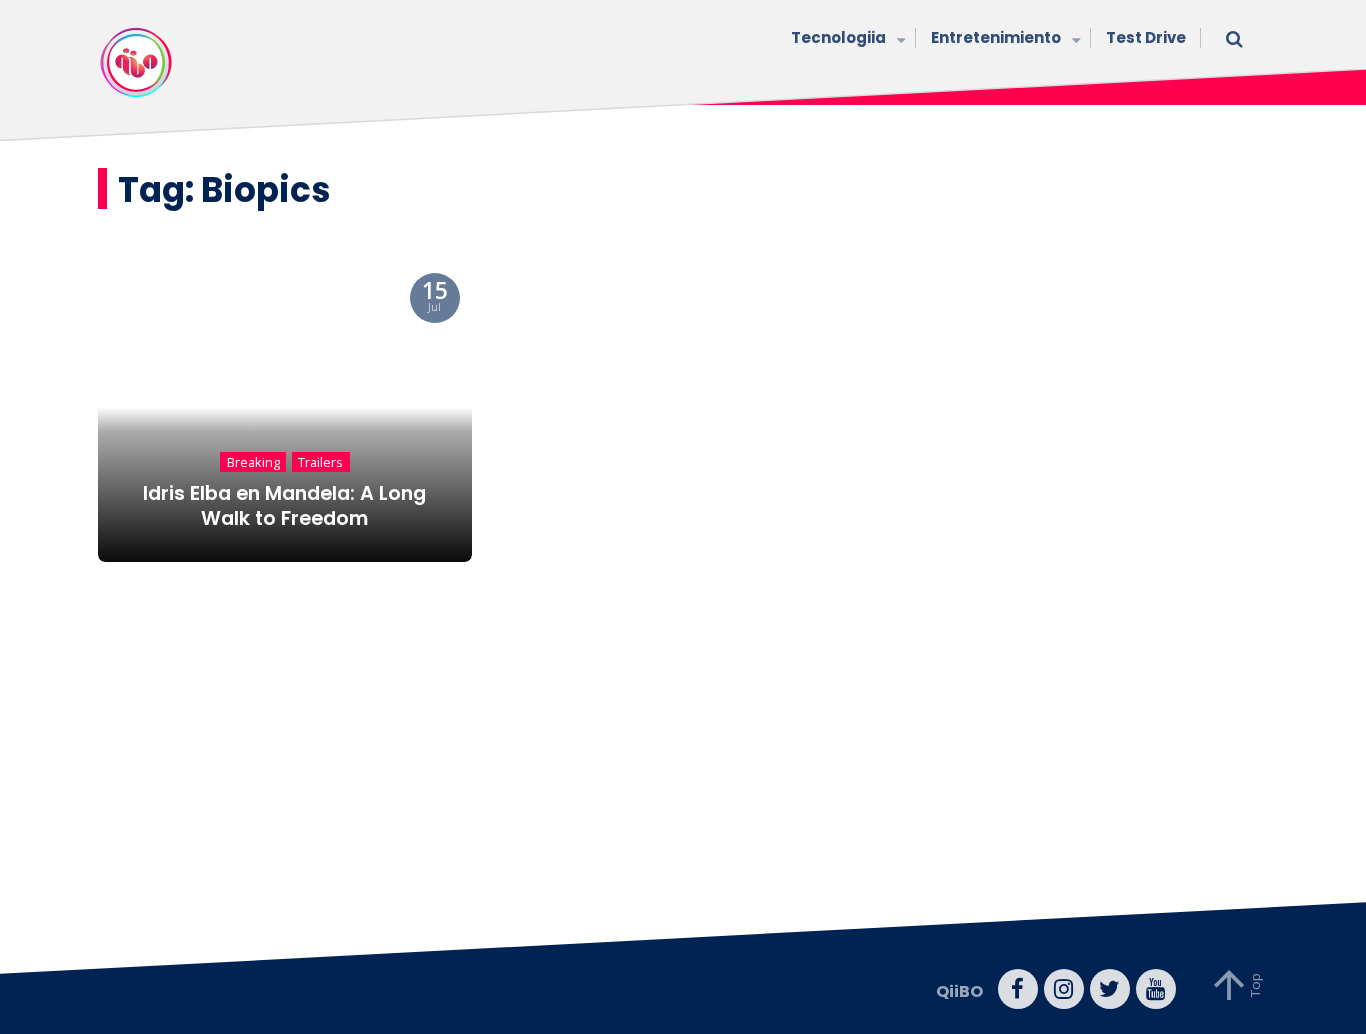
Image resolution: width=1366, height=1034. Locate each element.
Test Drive (1146, 37)
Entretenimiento (996, 37)
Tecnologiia (838, 37)
